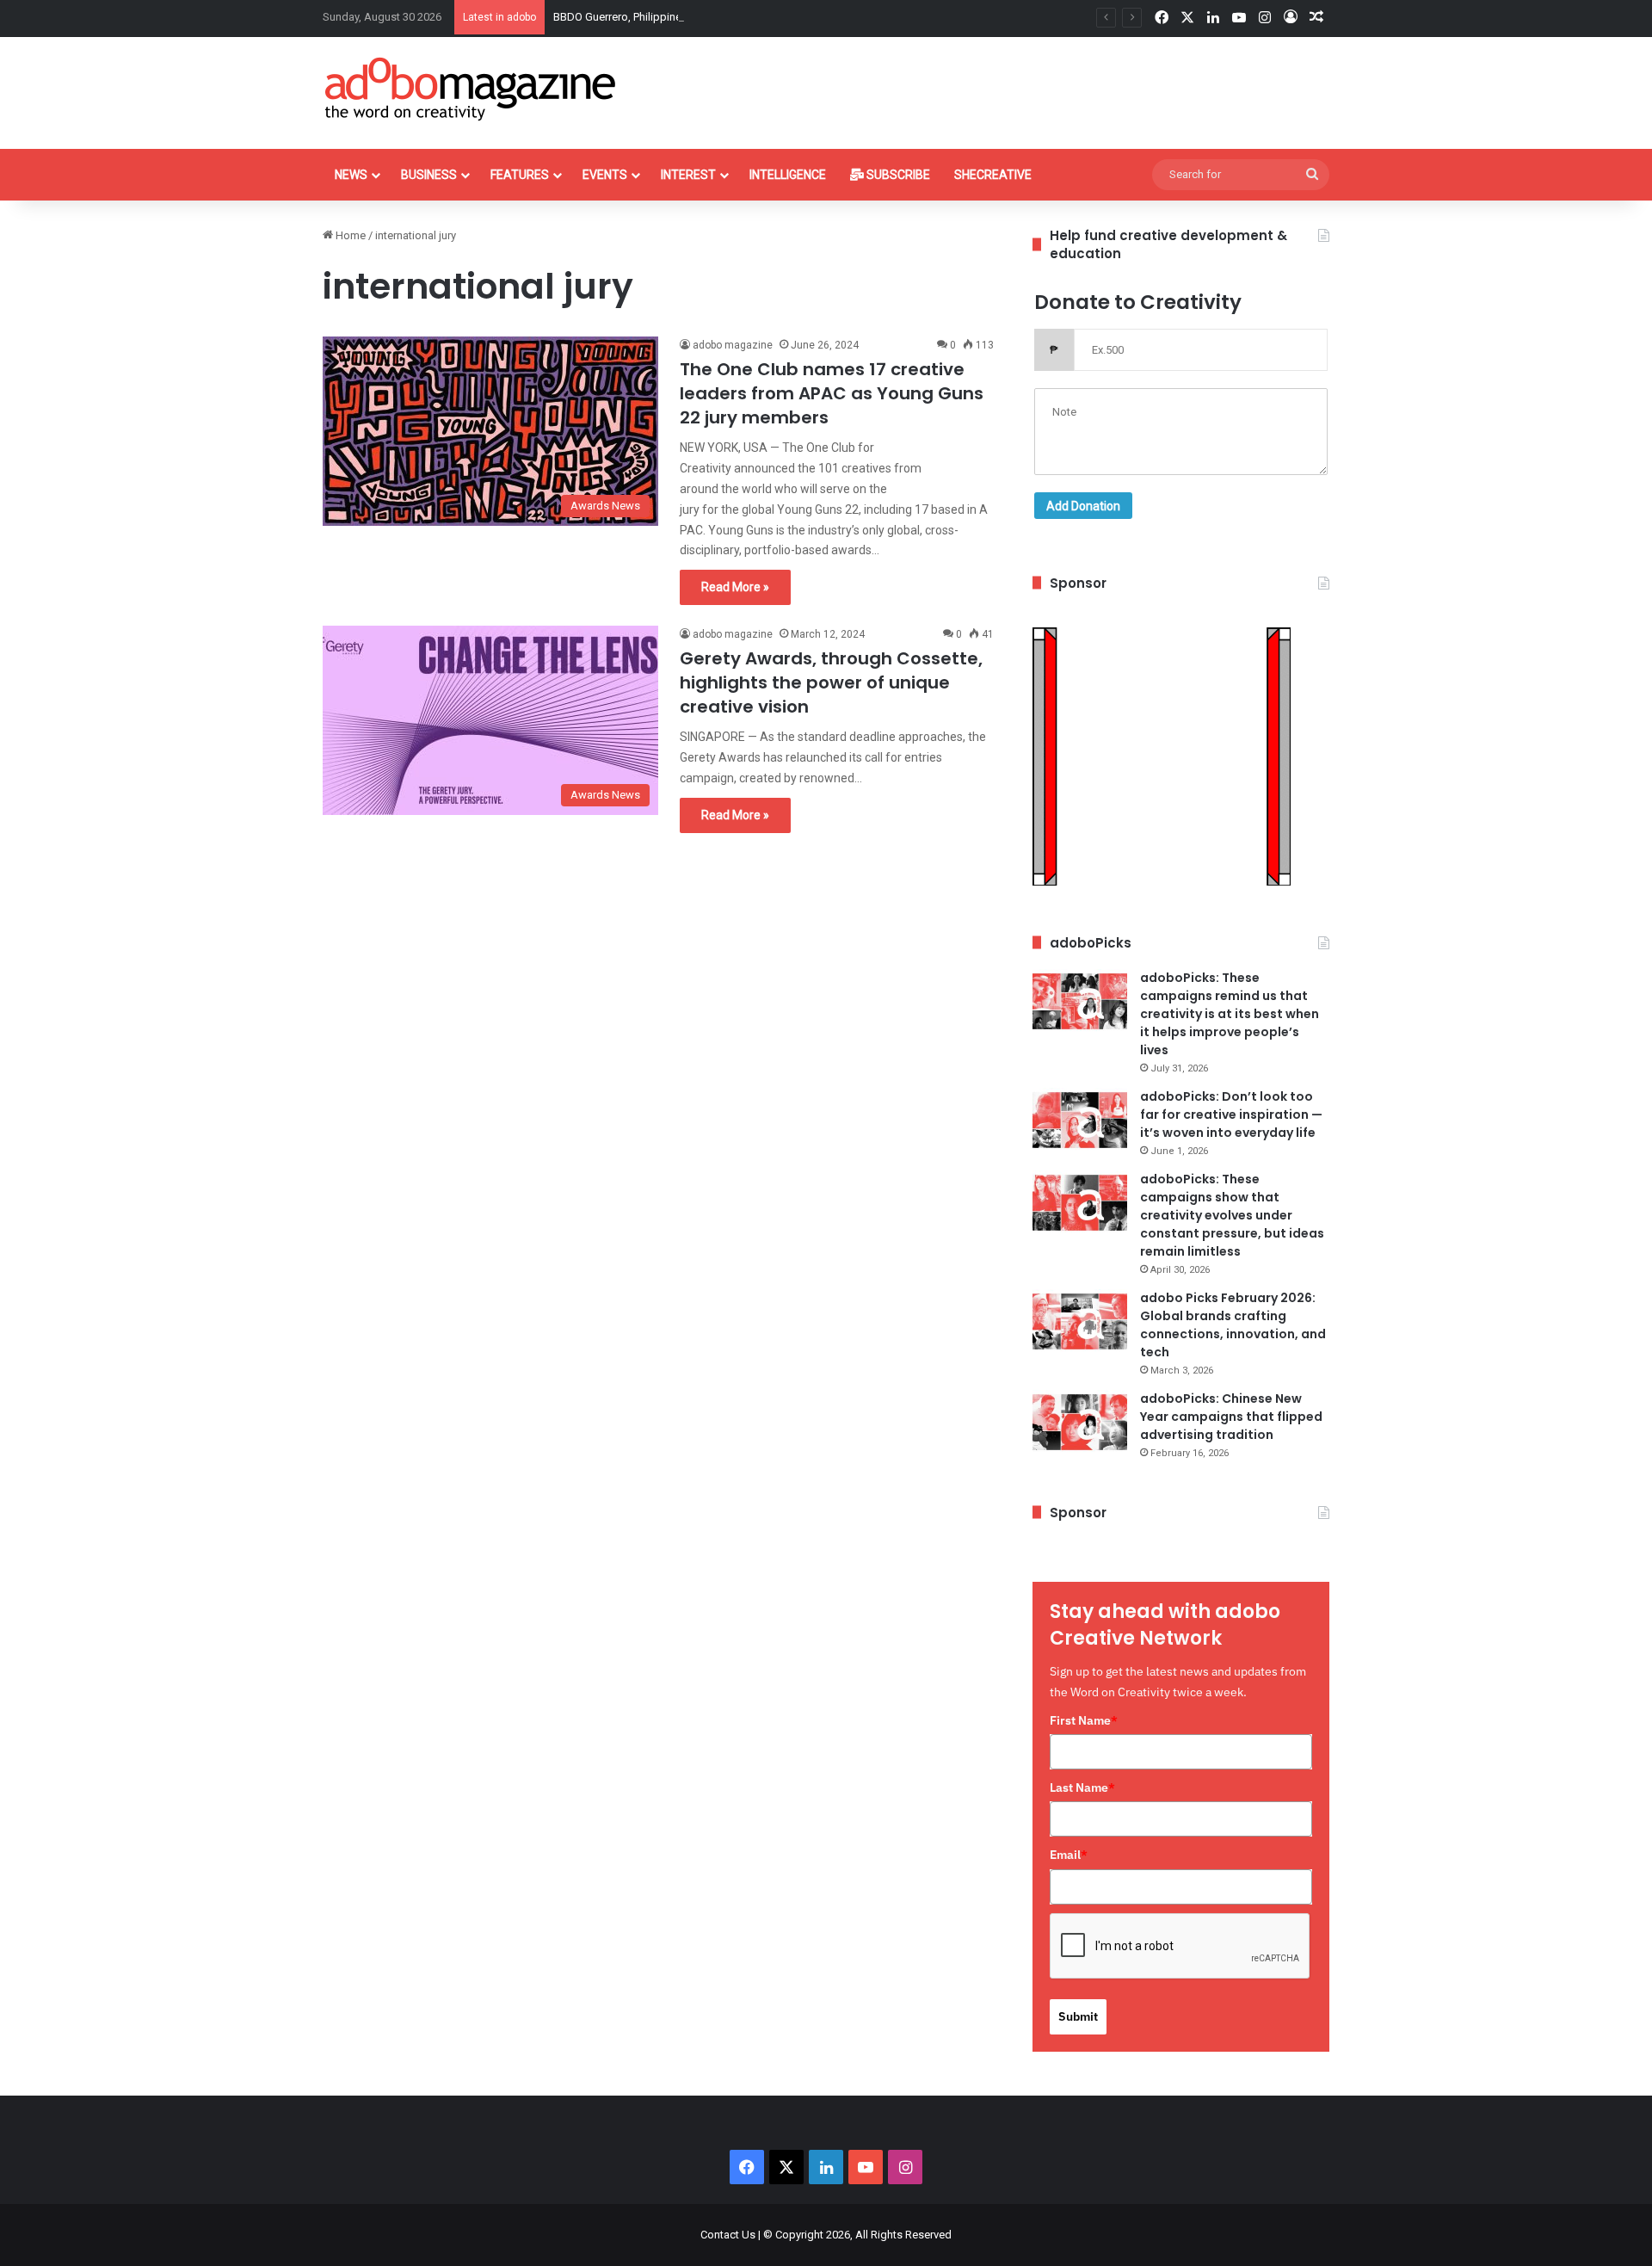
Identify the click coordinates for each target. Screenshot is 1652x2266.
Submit (1078, 2016)
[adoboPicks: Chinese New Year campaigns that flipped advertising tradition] (1080, 1422)
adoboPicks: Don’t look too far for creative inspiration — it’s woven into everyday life (1231, 1114)
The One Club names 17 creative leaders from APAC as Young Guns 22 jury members (832, 393)
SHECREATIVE (993, 175)
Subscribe (897, 175)
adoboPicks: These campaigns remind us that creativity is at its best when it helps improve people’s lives (1230, 1014)
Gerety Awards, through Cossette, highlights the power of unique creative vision (831, 682)
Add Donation (1083, 506)
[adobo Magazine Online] (471, 89)
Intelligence (788, 175)
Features (520, 175)
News (351, 175)
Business (429, 175)
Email (1069, 1855)
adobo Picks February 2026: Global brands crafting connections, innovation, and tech (1233, 1325)
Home (349, 235)
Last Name (1082, 1787)
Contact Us (728, 2235)
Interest (688, 175)
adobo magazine (733, 345)
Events (605, 175)
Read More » (735, 587)
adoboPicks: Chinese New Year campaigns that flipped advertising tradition (1231, 1417)
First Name (1084, 1720)
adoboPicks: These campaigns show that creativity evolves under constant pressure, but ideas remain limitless (1232, 1215)
